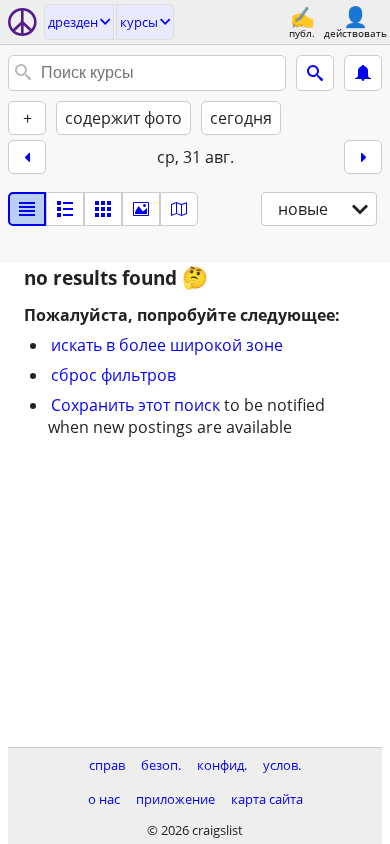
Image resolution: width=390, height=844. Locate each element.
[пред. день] (27, 157)
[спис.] (27, 209)
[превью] (65, 209)
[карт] (179, 209)
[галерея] (141, 209)
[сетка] (103, 209)
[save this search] (363, 73)
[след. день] (363, 157)
